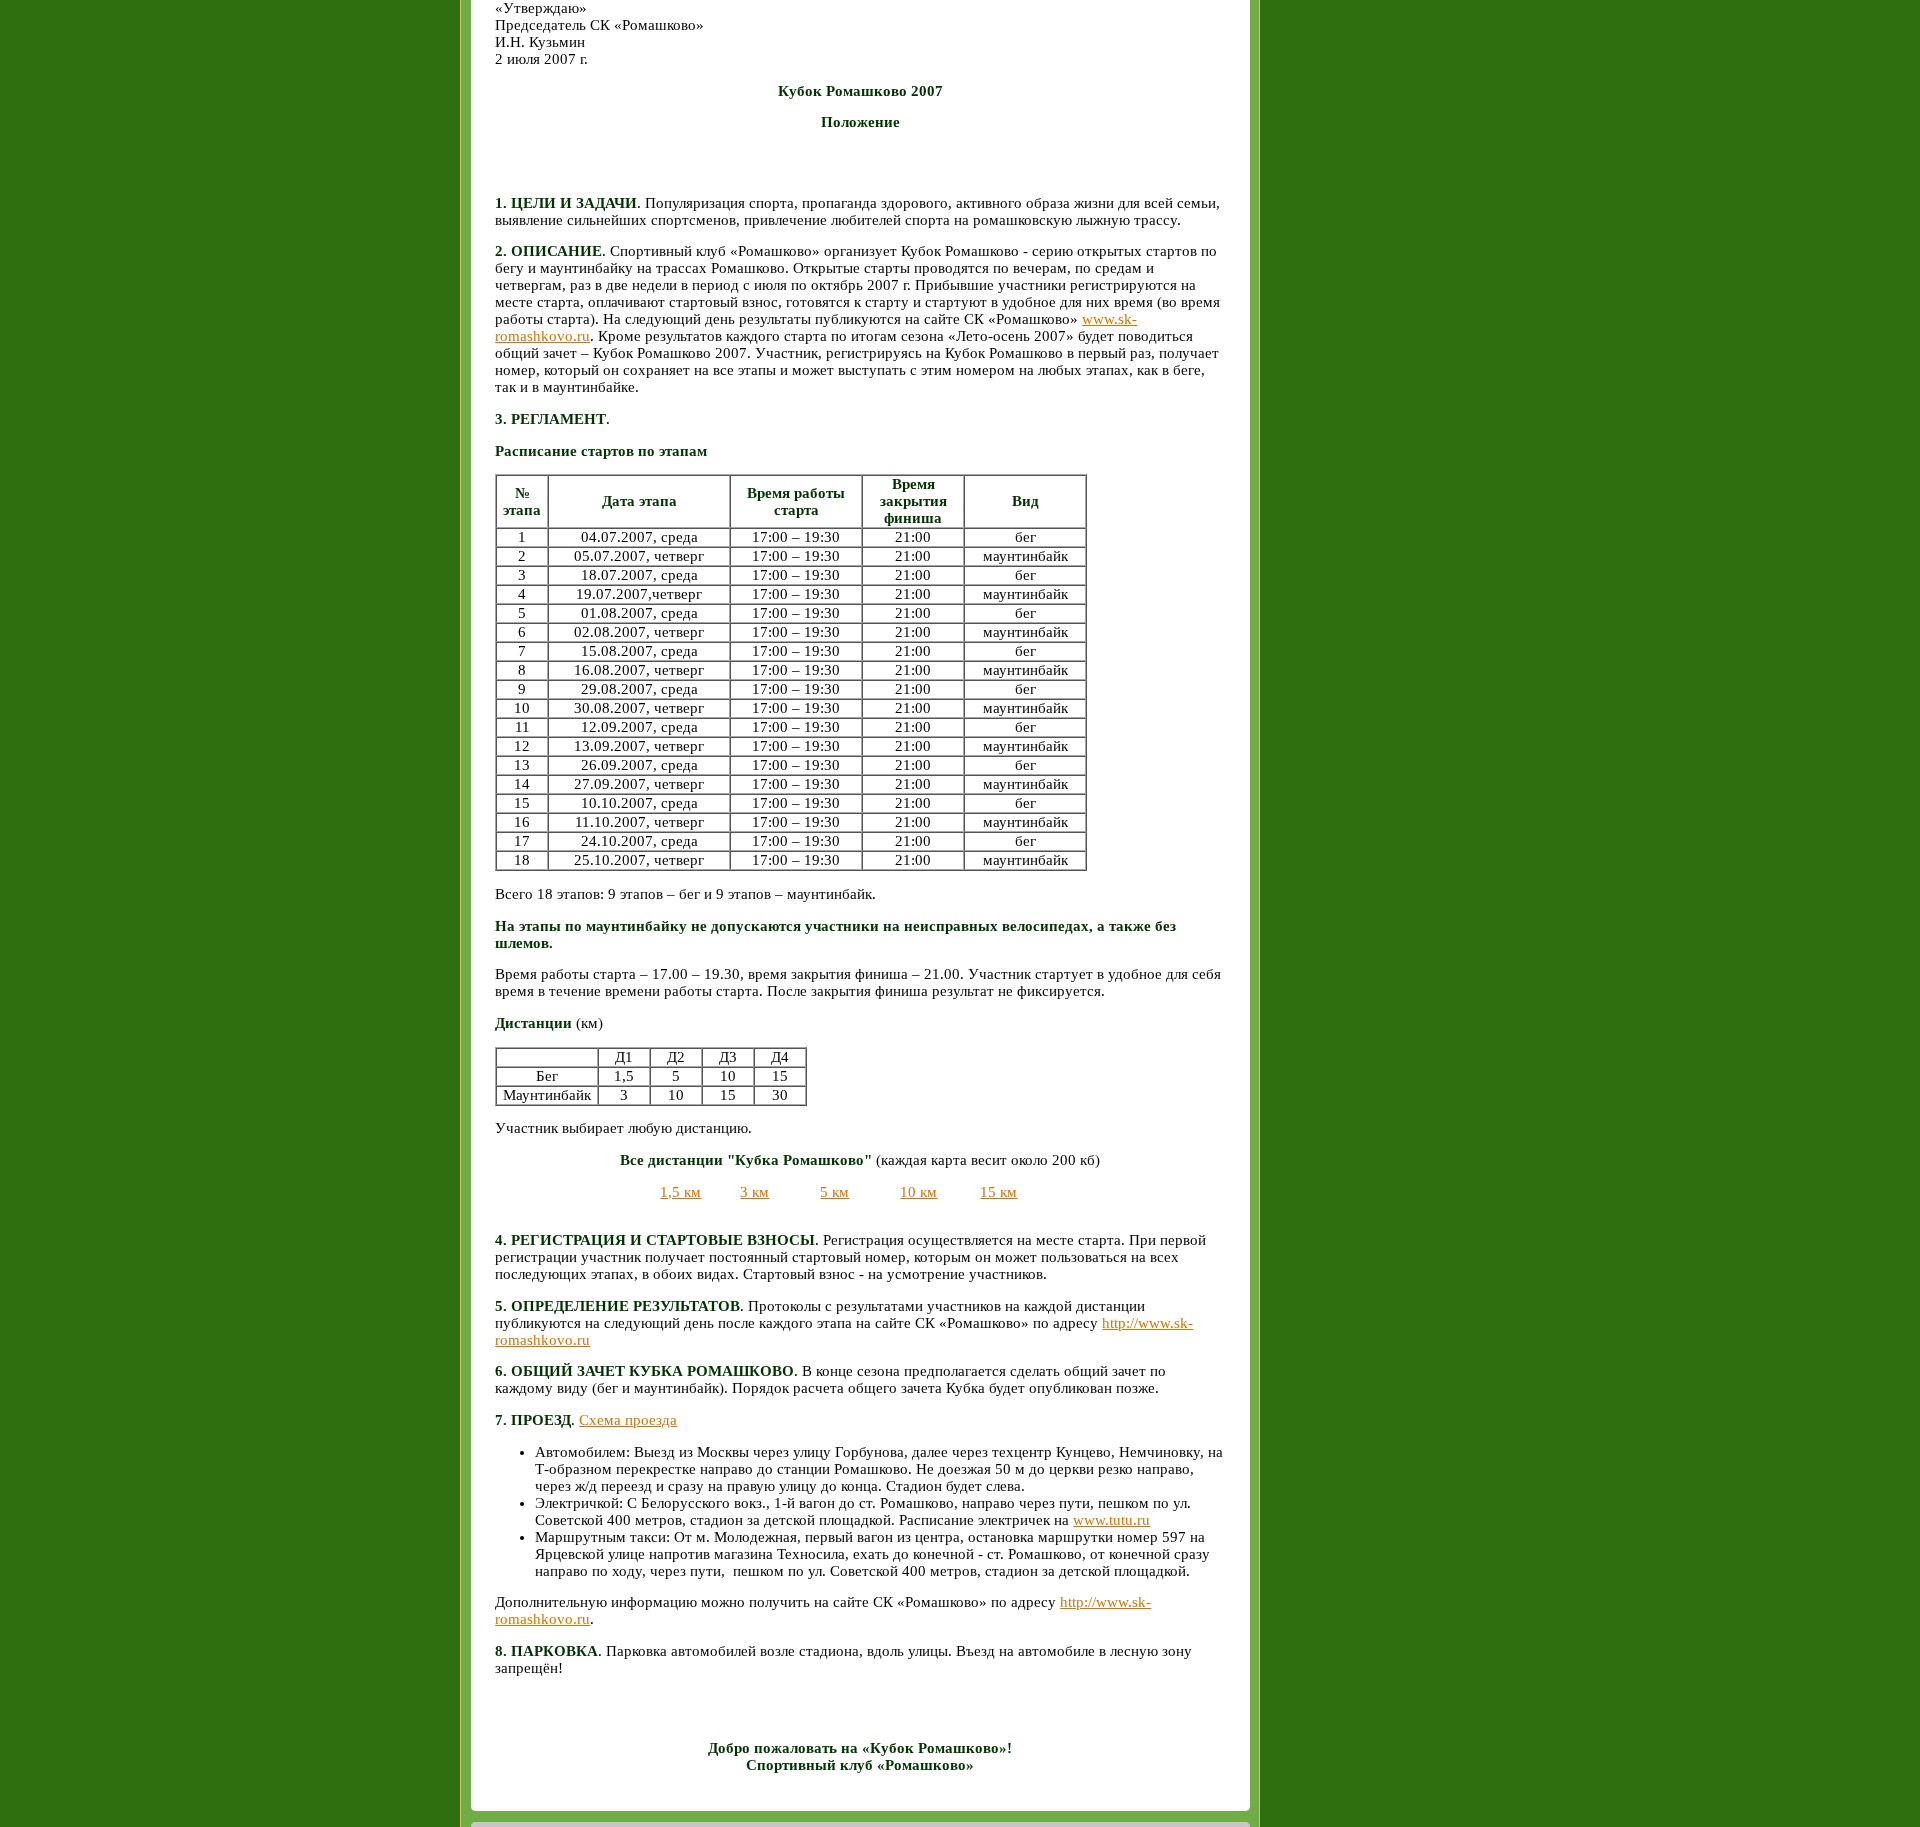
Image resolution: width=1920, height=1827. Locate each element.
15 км (998, 1192)
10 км (918, 1192)
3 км (754, 1192)
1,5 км (680, 1192)
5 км (834, 1192)
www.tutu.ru (1111, 1520)
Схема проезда (628, 1420)
